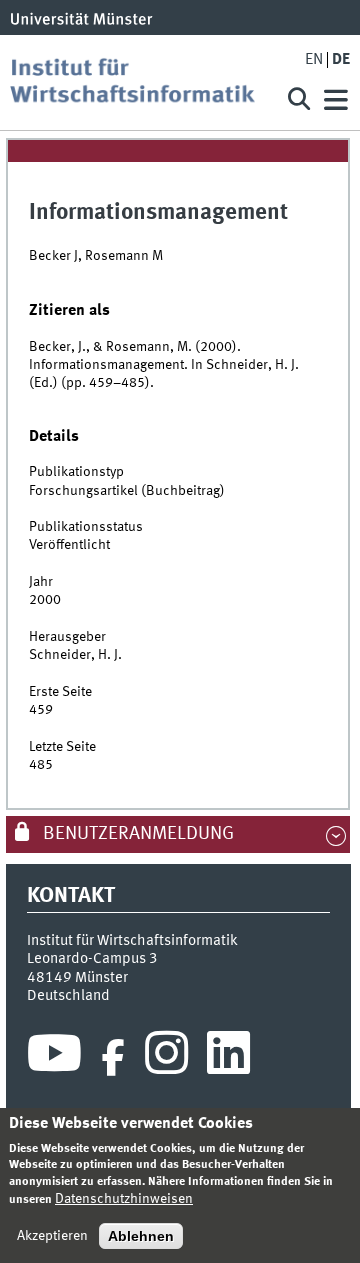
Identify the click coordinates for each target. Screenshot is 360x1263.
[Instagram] (166, 1058)
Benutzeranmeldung (136, 834)
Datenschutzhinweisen (124, 1199)
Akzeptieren (52, 1236)
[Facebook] (113, 1058)
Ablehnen (141, 1236)
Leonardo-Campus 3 (92, 959)
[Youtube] (54, 1058)
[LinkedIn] (228, 1058)
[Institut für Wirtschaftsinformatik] (140, 82)
